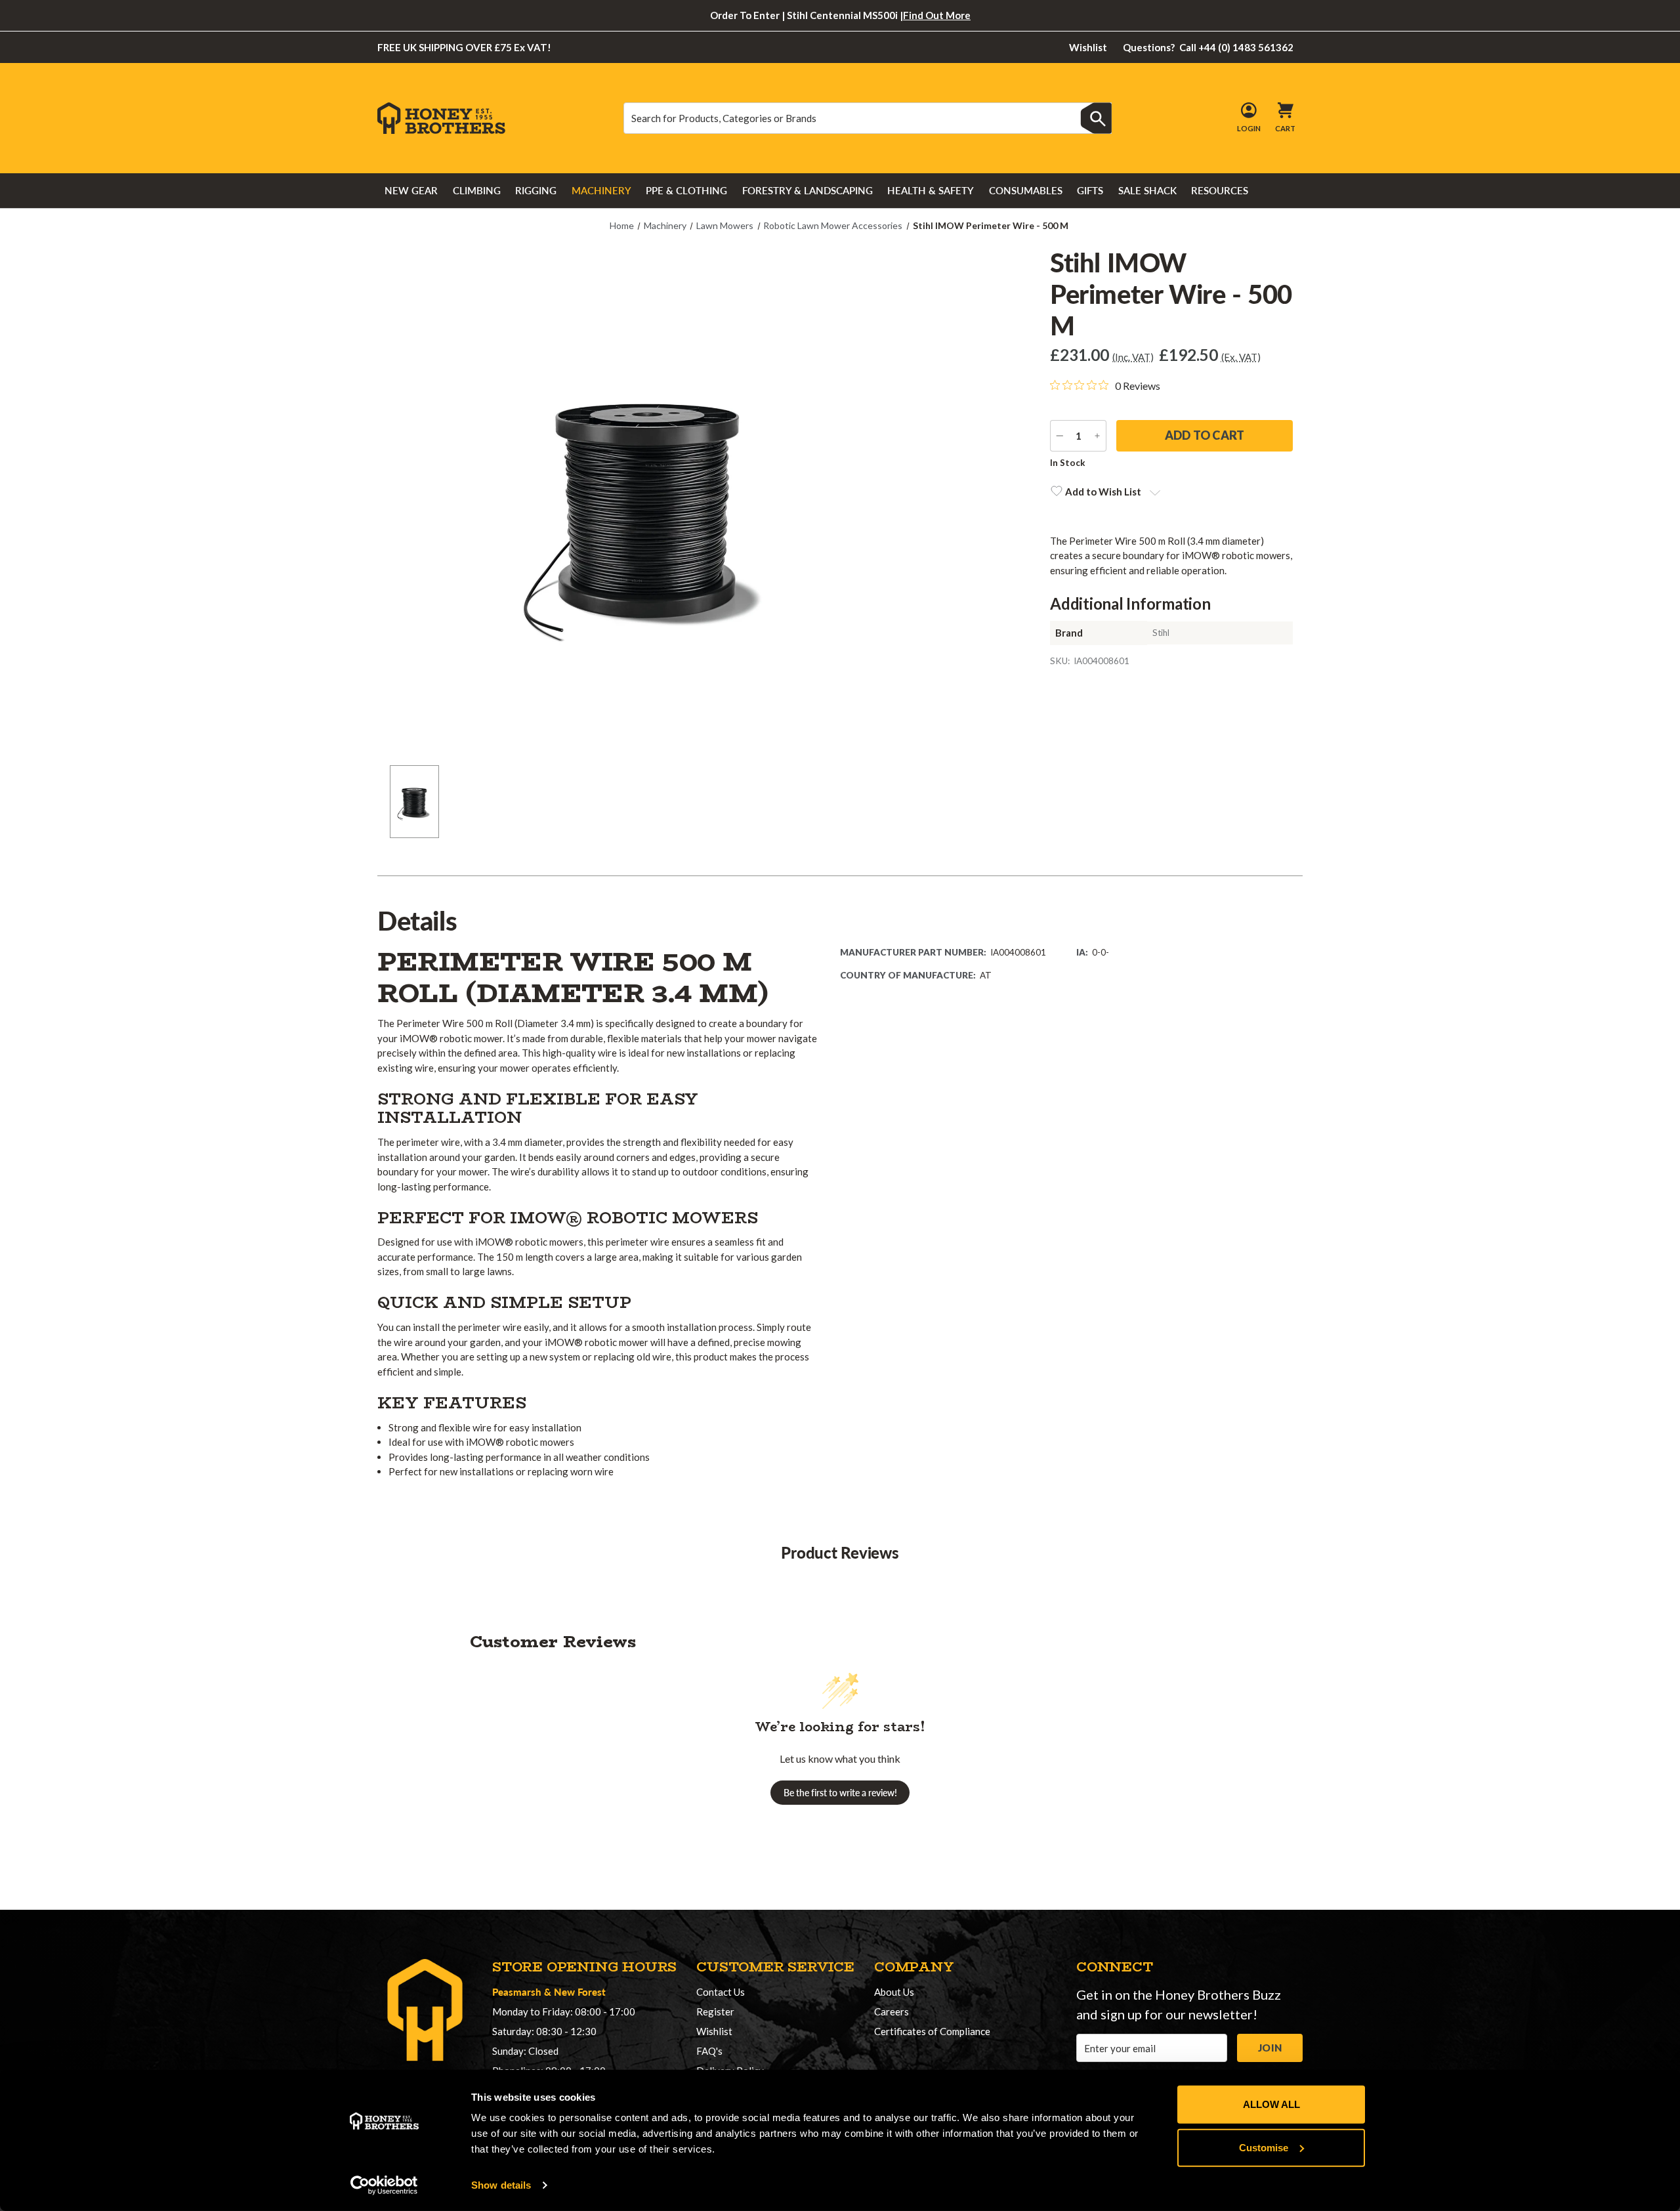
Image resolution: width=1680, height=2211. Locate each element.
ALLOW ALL (1271, 2104)
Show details (501, 2185)
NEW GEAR (411, 190)
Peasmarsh (517, 1991)
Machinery (601, 190)
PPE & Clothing (686, 190)
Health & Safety (931, 190)
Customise (1264, 2147)
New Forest (580, 1991)
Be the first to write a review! (840, 1793)
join (1270, 2048)
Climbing (477, 190)
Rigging (536, 190)
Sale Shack (1147, 190)
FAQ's (709, 2051)
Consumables (1026, 190)
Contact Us (721, 1992)
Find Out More (937, 15)
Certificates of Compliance (932, 2031)
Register (715, 2011)
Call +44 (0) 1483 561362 (1208, 47)
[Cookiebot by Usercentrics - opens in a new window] (384, 2185)
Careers (892, 2011)
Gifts (1090, 190)
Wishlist (1088, 47)
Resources (1220, 190)
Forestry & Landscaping (808, 190)
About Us (894, 1992)
